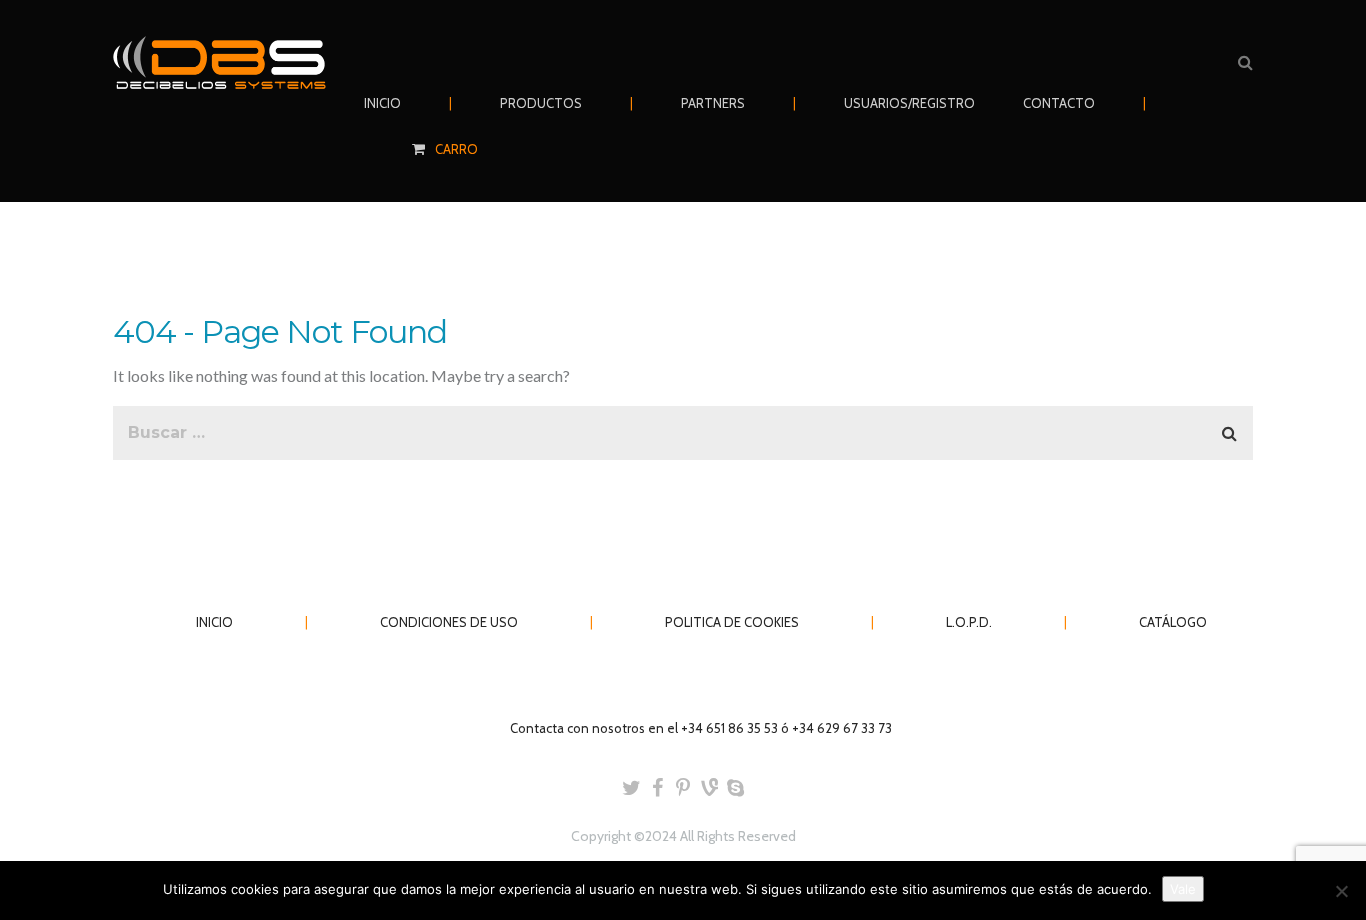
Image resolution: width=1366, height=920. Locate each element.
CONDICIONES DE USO (449, 622)
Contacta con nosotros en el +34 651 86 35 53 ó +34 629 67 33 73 (701, 728)
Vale (1183, 889)
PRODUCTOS (541, 103)
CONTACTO (1059, 103)
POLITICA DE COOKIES (732, 622)
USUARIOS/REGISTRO (909, 103)
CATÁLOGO (1173, 622)
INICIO (382, 103)
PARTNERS (713, 103)
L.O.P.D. (969, 622)
